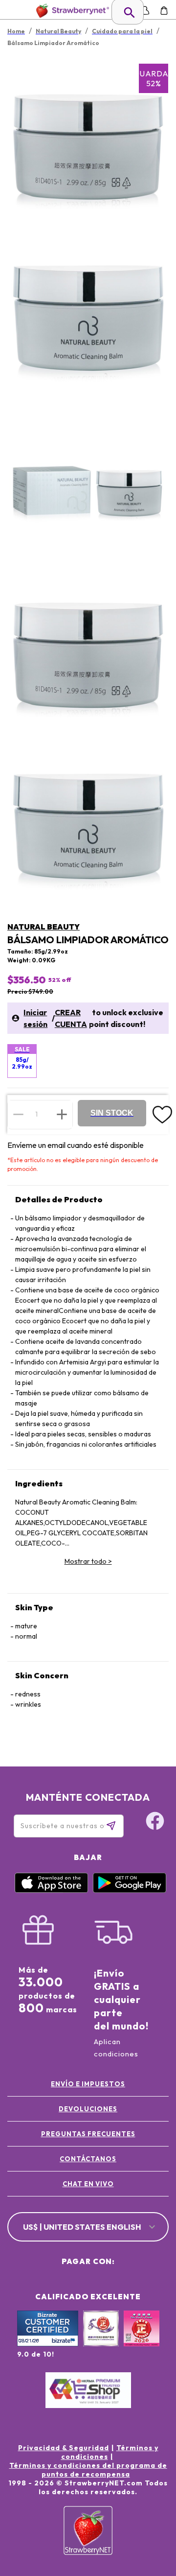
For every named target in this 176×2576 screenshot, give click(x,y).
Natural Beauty (44, 927)
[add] (62, 1114)
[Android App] (130, 1890)
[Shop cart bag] (164, 11)
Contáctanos (88, 2159)
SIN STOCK (112, 1113)
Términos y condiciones (110, 2452)
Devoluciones (88, 2109)
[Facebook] (155, 1822)
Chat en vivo (88, 2184)
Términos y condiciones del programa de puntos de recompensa (88, 2470)
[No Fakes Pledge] (142, 2339)
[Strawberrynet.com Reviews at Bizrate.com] (48, 2344)
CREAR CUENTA (71, 1018)
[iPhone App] (51, 1890)
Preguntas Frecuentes (88, 2134)
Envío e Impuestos (88, 2084)
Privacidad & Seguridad (64, 2448)
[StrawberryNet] (71, 11)
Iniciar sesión (35, 1018)
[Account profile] (145, 11)
